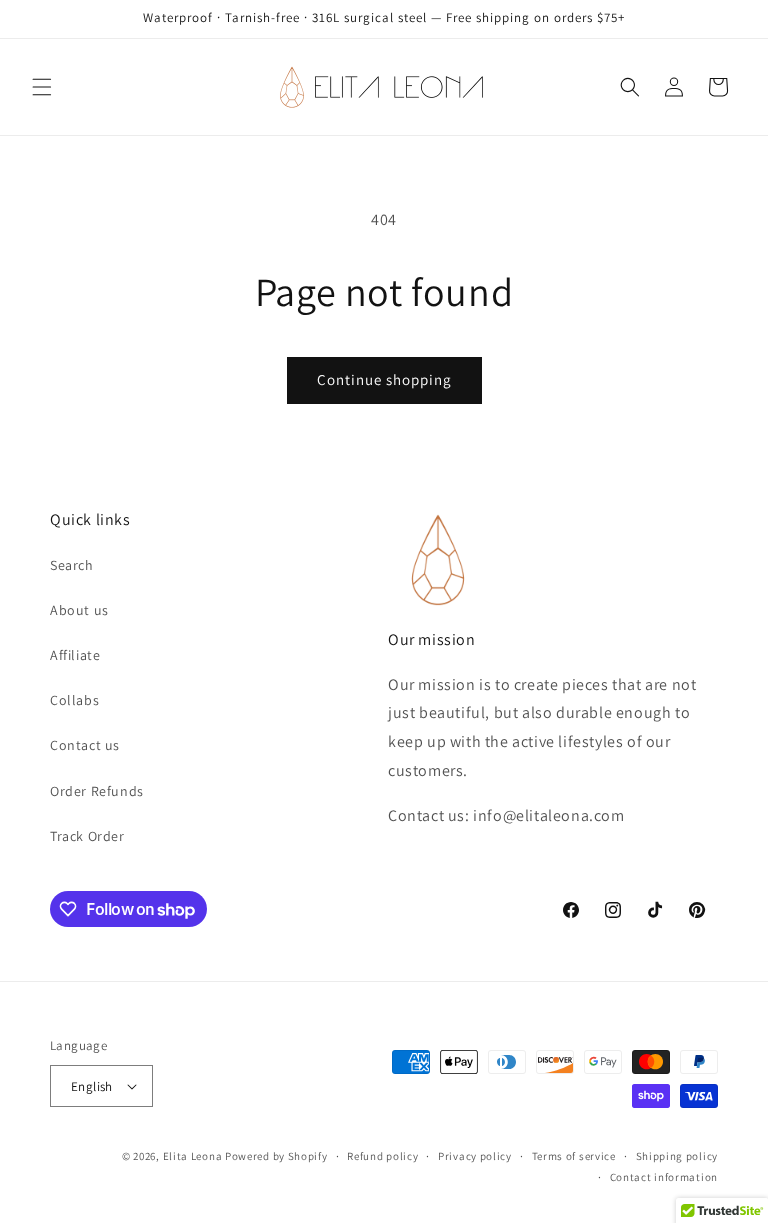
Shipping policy (677, 1156)
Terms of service (574, 1156)
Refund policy (382, 1156)
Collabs (74, 700)
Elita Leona (193, 1156)
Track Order (87, 836)
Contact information (664, 1177)
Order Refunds (97, 791)
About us (79, 610)
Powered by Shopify (276, 1156)
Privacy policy (475, 1156)
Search (72, 565)
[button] (42, 87)
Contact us (85, 745)
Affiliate (75, 655)
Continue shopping (384, 379)
